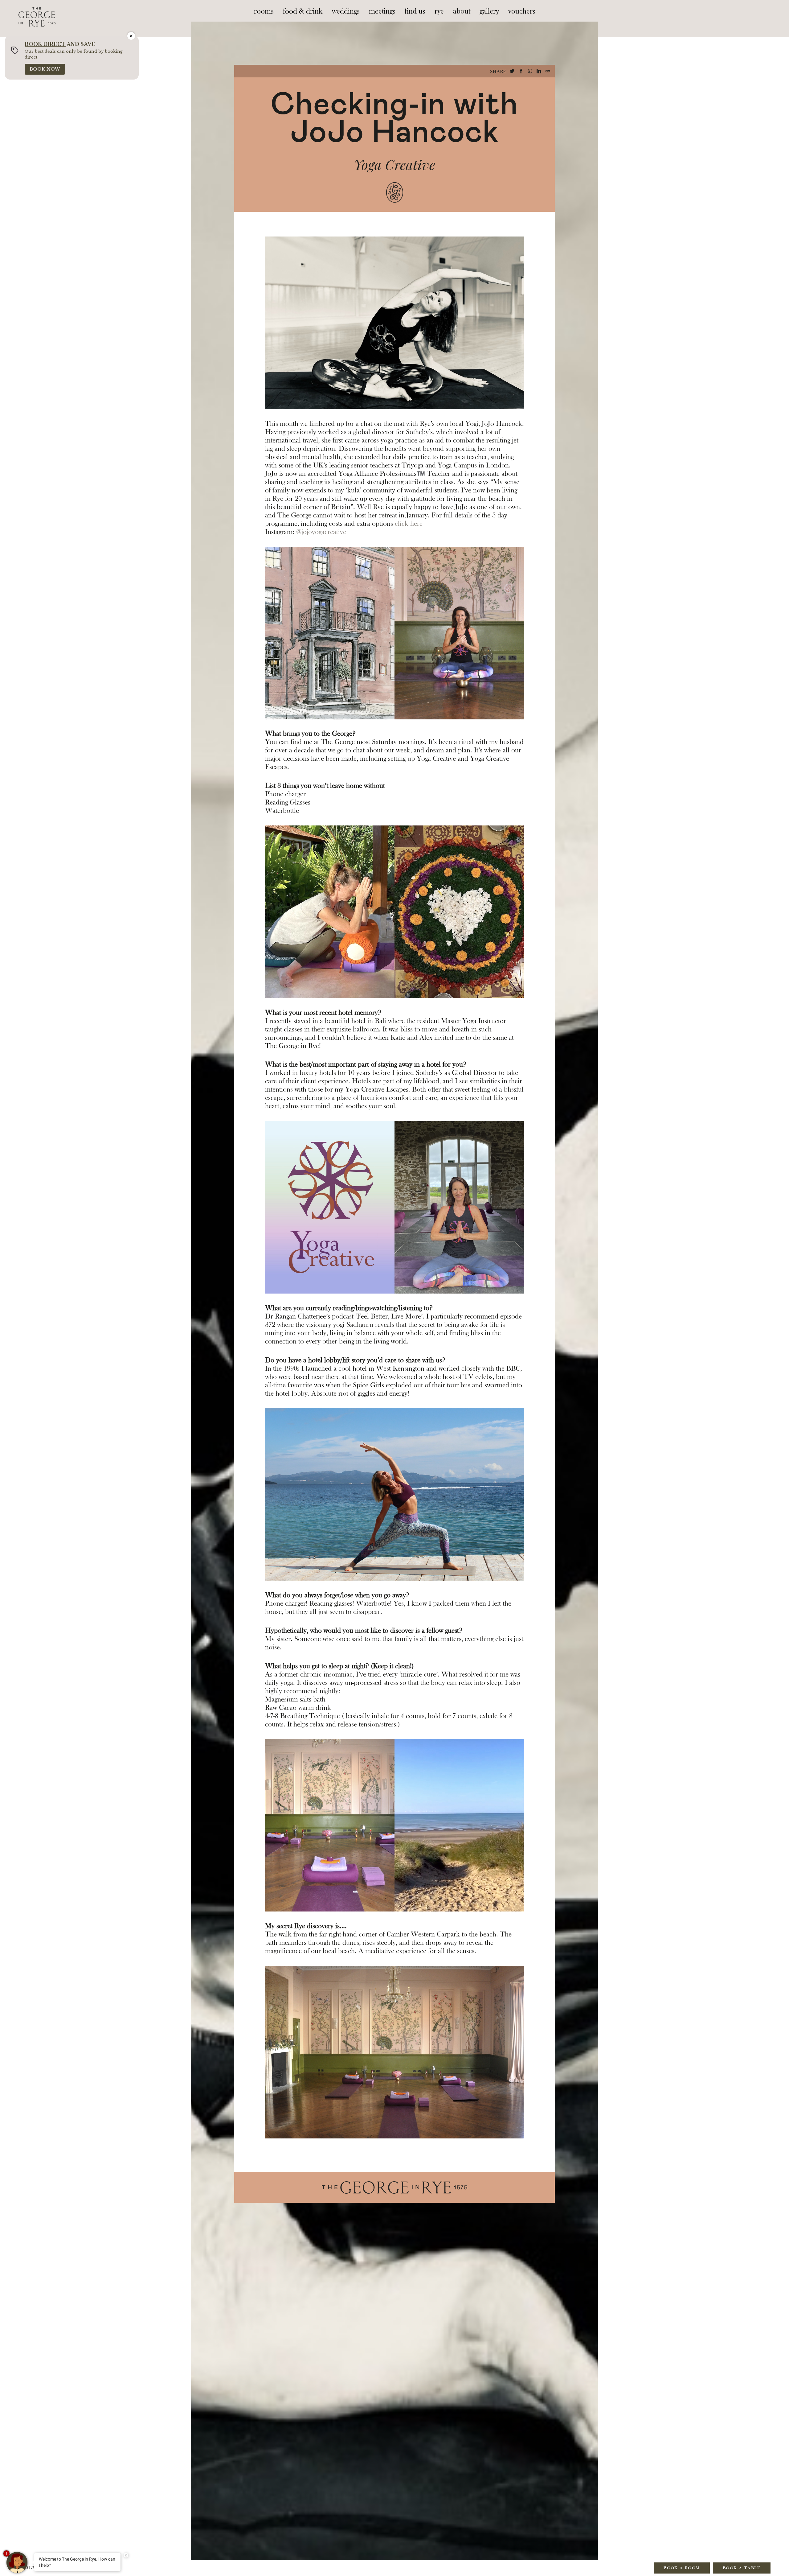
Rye (439, 11)
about (462, 11)
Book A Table (742, 2568)
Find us (415, 11)
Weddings (346, 11)
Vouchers (522, 11)
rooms (264, 11)
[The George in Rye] (37, 11)
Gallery (489, 11)
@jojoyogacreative (321, 532)
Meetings (382, 11)
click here (409, 524)
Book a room (682, 2568)
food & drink (303, 11)
